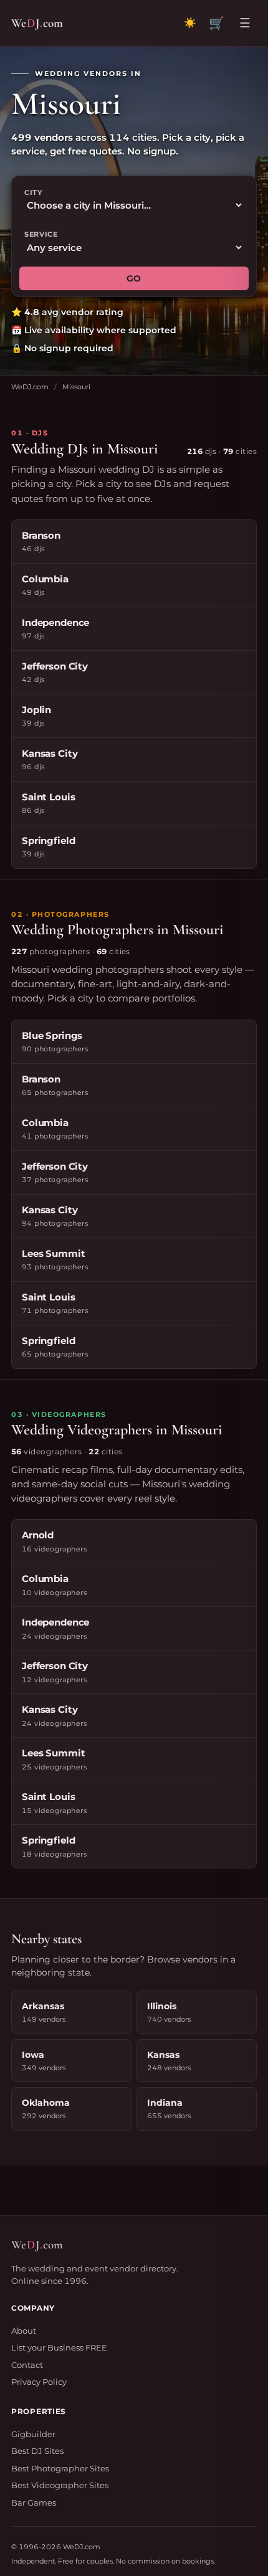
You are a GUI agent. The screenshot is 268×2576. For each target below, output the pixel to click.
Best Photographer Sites (60, 2468)
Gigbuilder (33, 2434)
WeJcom (37, 23)
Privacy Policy (39, 2382)
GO (134, 278)
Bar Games (34, 2503)
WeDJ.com (30, 387)
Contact (27, 2365)
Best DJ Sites (37, 2451)
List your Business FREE (59, 2347)
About (24, 2331)
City (33, 192)
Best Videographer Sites (60, 2485)
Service (41, 234)
